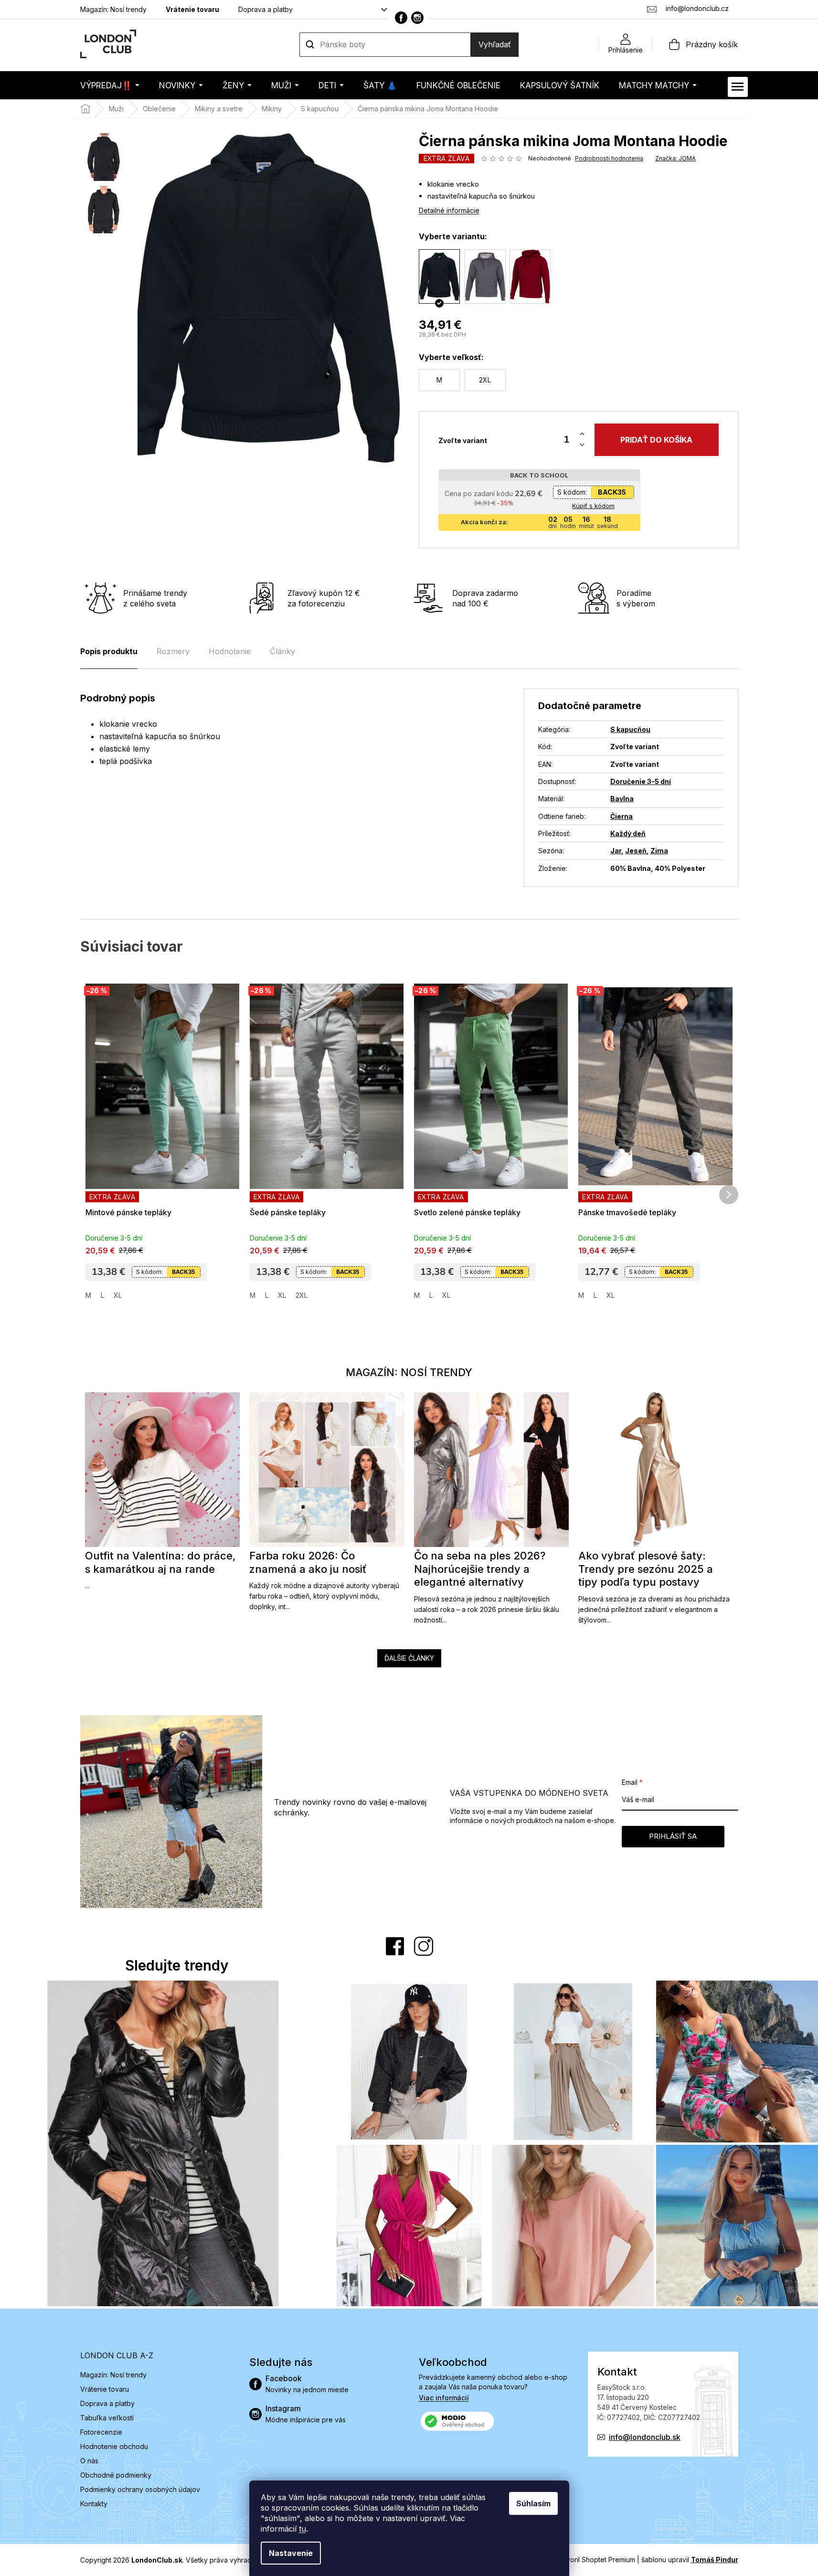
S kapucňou (630, 729)
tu (303, 2529)
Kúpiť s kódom (593, 506)
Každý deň (628, 833)
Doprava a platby (266, 9)
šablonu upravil (690, 2560)
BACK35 (612, 492)
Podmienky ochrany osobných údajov (140, 2489)
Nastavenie (291, 2553)
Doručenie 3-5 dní (641, 781)
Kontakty (94, 2504)
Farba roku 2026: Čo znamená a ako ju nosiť (308, 1562)
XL (118, 1295)
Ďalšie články (409, 1658)
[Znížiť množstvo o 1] (582, 445)
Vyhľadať (495, 44)
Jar (616, 851)
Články (282, 651)
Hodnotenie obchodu (114, 2446)
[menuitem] (110, 85)
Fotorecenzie (101, 2432)
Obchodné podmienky (116, 2475)
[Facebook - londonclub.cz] (401, 18)
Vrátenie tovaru (192, 9)
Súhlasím (533, 2503)
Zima (659, 851)
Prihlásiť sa (673, 1836)
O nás (89, 2461)
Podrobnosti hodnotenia (609, 158)
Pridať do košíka (656, 440)
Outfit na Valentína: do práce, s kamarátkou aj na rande (160, 1562)
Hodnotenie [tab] (230, 651)
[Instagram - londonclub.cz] (417, 18)
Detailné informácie (449, 210)
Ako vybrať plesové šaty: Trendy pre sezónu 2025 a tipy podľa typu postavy (646, 1569)
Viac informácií (444, 2398)
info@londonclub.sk (645, 2437)
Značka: (675, 158)
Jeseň (636, 851)
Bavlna (622, 799)
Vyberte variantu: (453, 236)
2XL (302, 1295)
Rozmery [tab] (173, 651)
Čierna (621, 816)
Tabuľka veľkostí (107, 2418)
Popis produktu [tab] (109, 651)
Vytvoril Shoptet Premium (595, 2560)
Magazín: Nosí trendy (113, 9)
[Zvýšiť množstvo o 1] (582, 434)
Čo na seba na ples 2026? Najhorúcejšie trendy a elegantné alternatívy (480, 1569)
